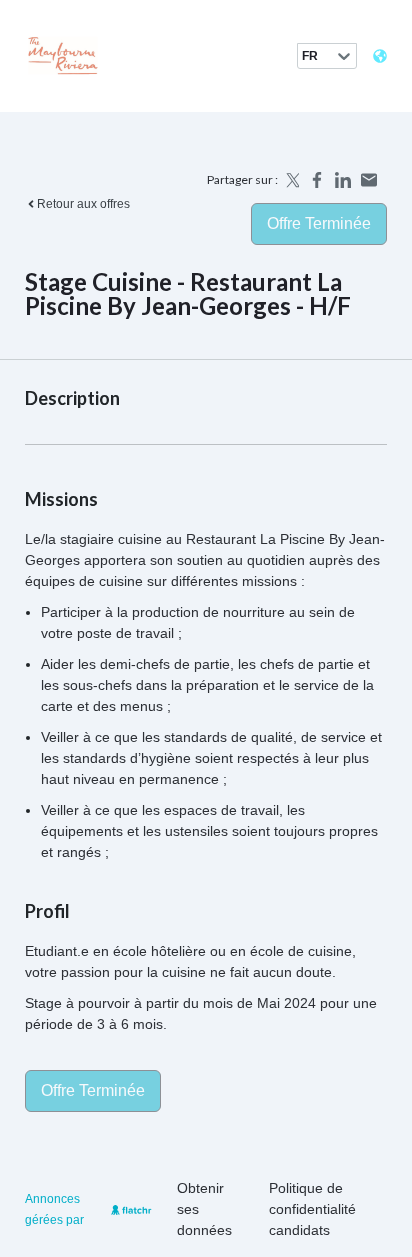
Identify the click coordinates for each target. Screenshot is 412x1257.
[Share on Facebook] (317, 180)
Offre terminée (319, 223)
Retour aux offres (83, 204)
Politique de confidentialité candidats (312, 1209)
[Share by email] (369, 180)
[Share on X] (291, 180)
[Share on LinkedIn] (343, 180)
